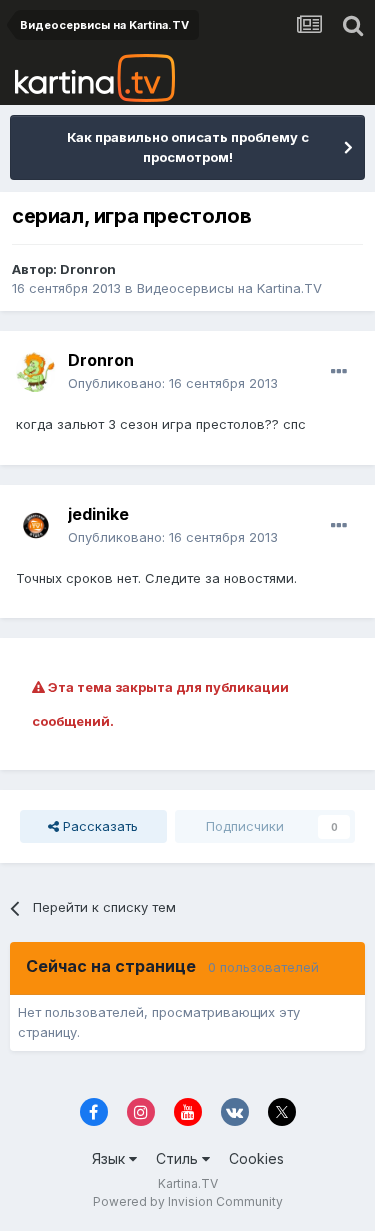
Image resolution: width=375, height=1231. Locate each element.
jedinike (98, 514)
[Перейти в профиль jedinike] (36, 526)
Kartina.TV (188, 1183)
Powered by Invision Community (188, 1201)
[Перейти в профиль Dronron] (36, 372)
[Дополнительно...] (339, 372)
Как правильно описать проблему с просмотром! (188, 147)
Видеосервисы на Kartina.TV (229, 288)
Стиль (179, 1158)
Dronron (88, 269)
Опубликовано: (173, 383)
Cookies (256, 1158)
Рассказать (98, 826)
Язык (110, 1158)
